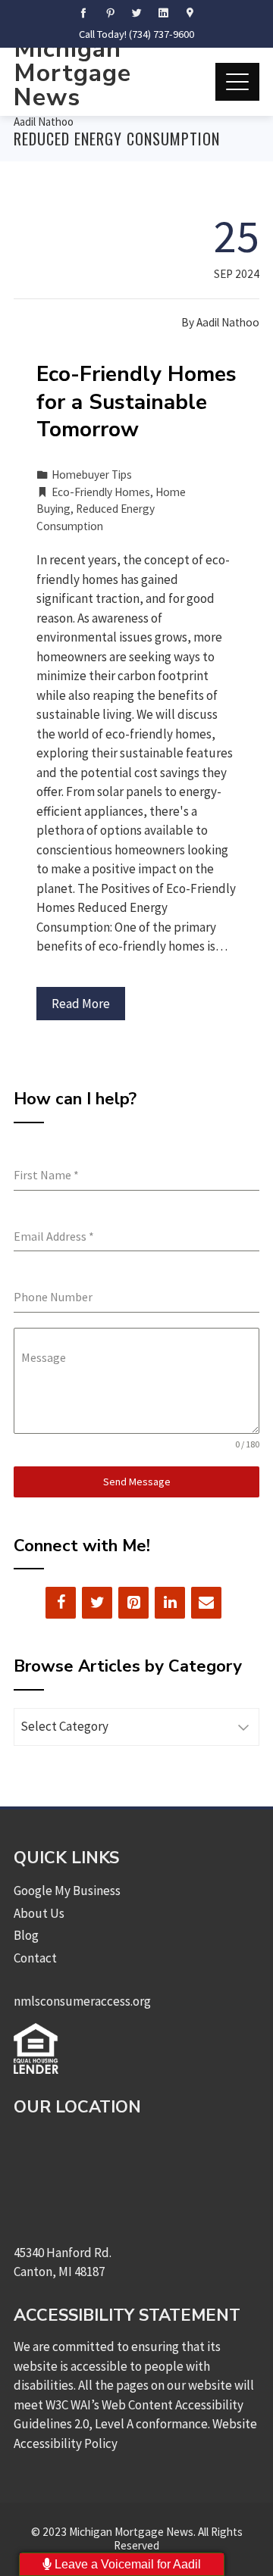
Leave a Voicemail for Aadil (126, 2564)
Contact (35, 1958)
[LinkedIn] (170, 1603)
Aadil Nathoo (44, 122)
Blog (26, 1935)
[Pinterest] (133, 1603)
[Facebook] (61, 1603)
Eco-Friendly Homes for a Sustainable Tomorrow (136, 402)
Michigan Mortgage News (72, 73)
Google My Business (67, 1891)
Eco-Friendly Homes (101, 492)
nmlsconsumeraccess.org (82, 2001)
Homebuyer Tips (92, 475)
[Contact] (206, 1603)
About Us (39, 1913)
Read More (81, 1004)
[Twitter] (97, 1603)
